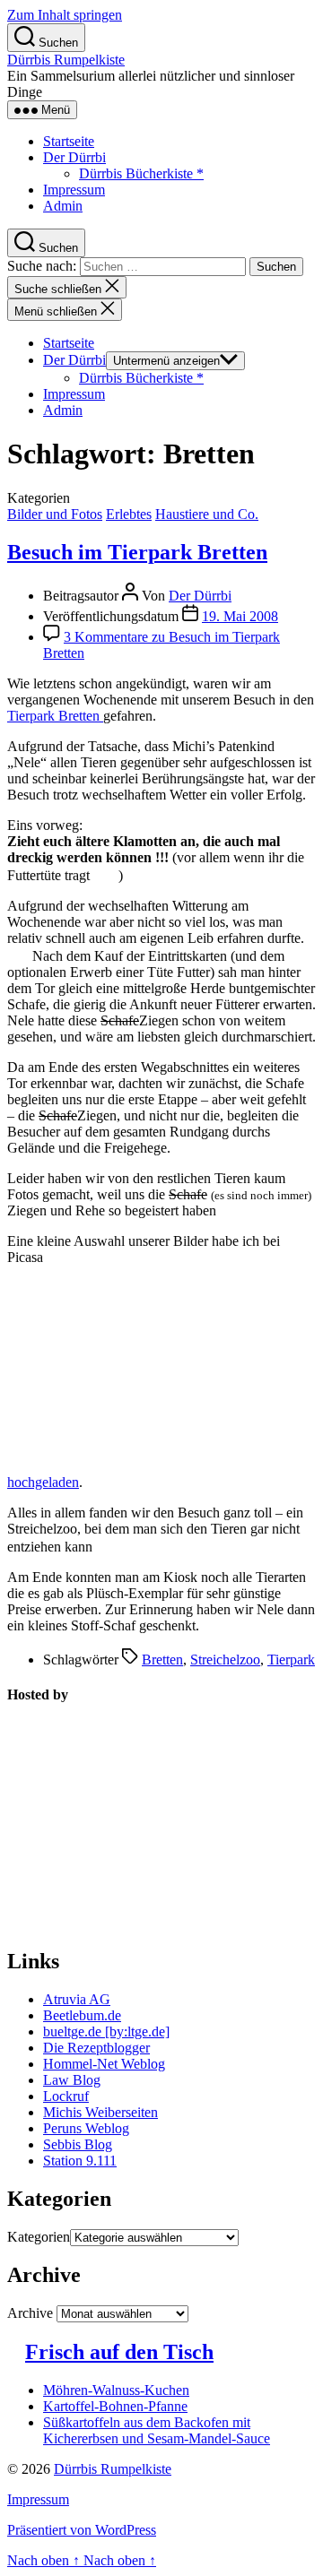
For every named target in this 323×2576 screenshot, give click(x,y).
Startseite (69, 141)
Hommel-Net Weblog (104, 2064)
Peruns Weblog (86, 2128)
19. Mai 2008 (240, 616)
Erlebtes (129, 514)
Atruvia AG (77, 1999)
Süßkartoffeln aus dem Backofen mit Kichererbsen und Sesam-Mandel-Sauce (157, 2430)
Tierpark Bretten (55, 716)
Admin (63, 206)
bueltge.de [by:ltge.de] (106, 2031)
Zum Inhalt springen (65, 15)
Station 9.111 (80, 2161)
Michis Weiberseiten (100, 2112)
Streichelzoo (225, 1660)
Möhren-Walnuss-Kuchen (116, 2390)
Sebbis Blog (78, 2144)
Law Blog (72, 2080)
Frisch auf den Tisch (119, 2352)
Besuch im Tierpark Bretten (137, 552)
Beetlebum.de (82, 2015)
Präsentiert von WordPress (82, 2530)
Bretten (162, 1660)
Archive (30, 2313)
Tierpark (291, 1660)
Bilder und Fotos (55, 514)
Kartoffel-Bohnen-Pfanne (115, 2406)
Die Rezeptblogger (96, 2048)
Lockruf (66, 2096)
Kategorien (39, 2237)
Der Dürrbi (74, 157)
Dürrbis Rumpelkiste (66, 60)
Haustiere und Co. (207, 514)
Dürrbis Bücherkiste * (141, 173)
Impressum (74, 190)
